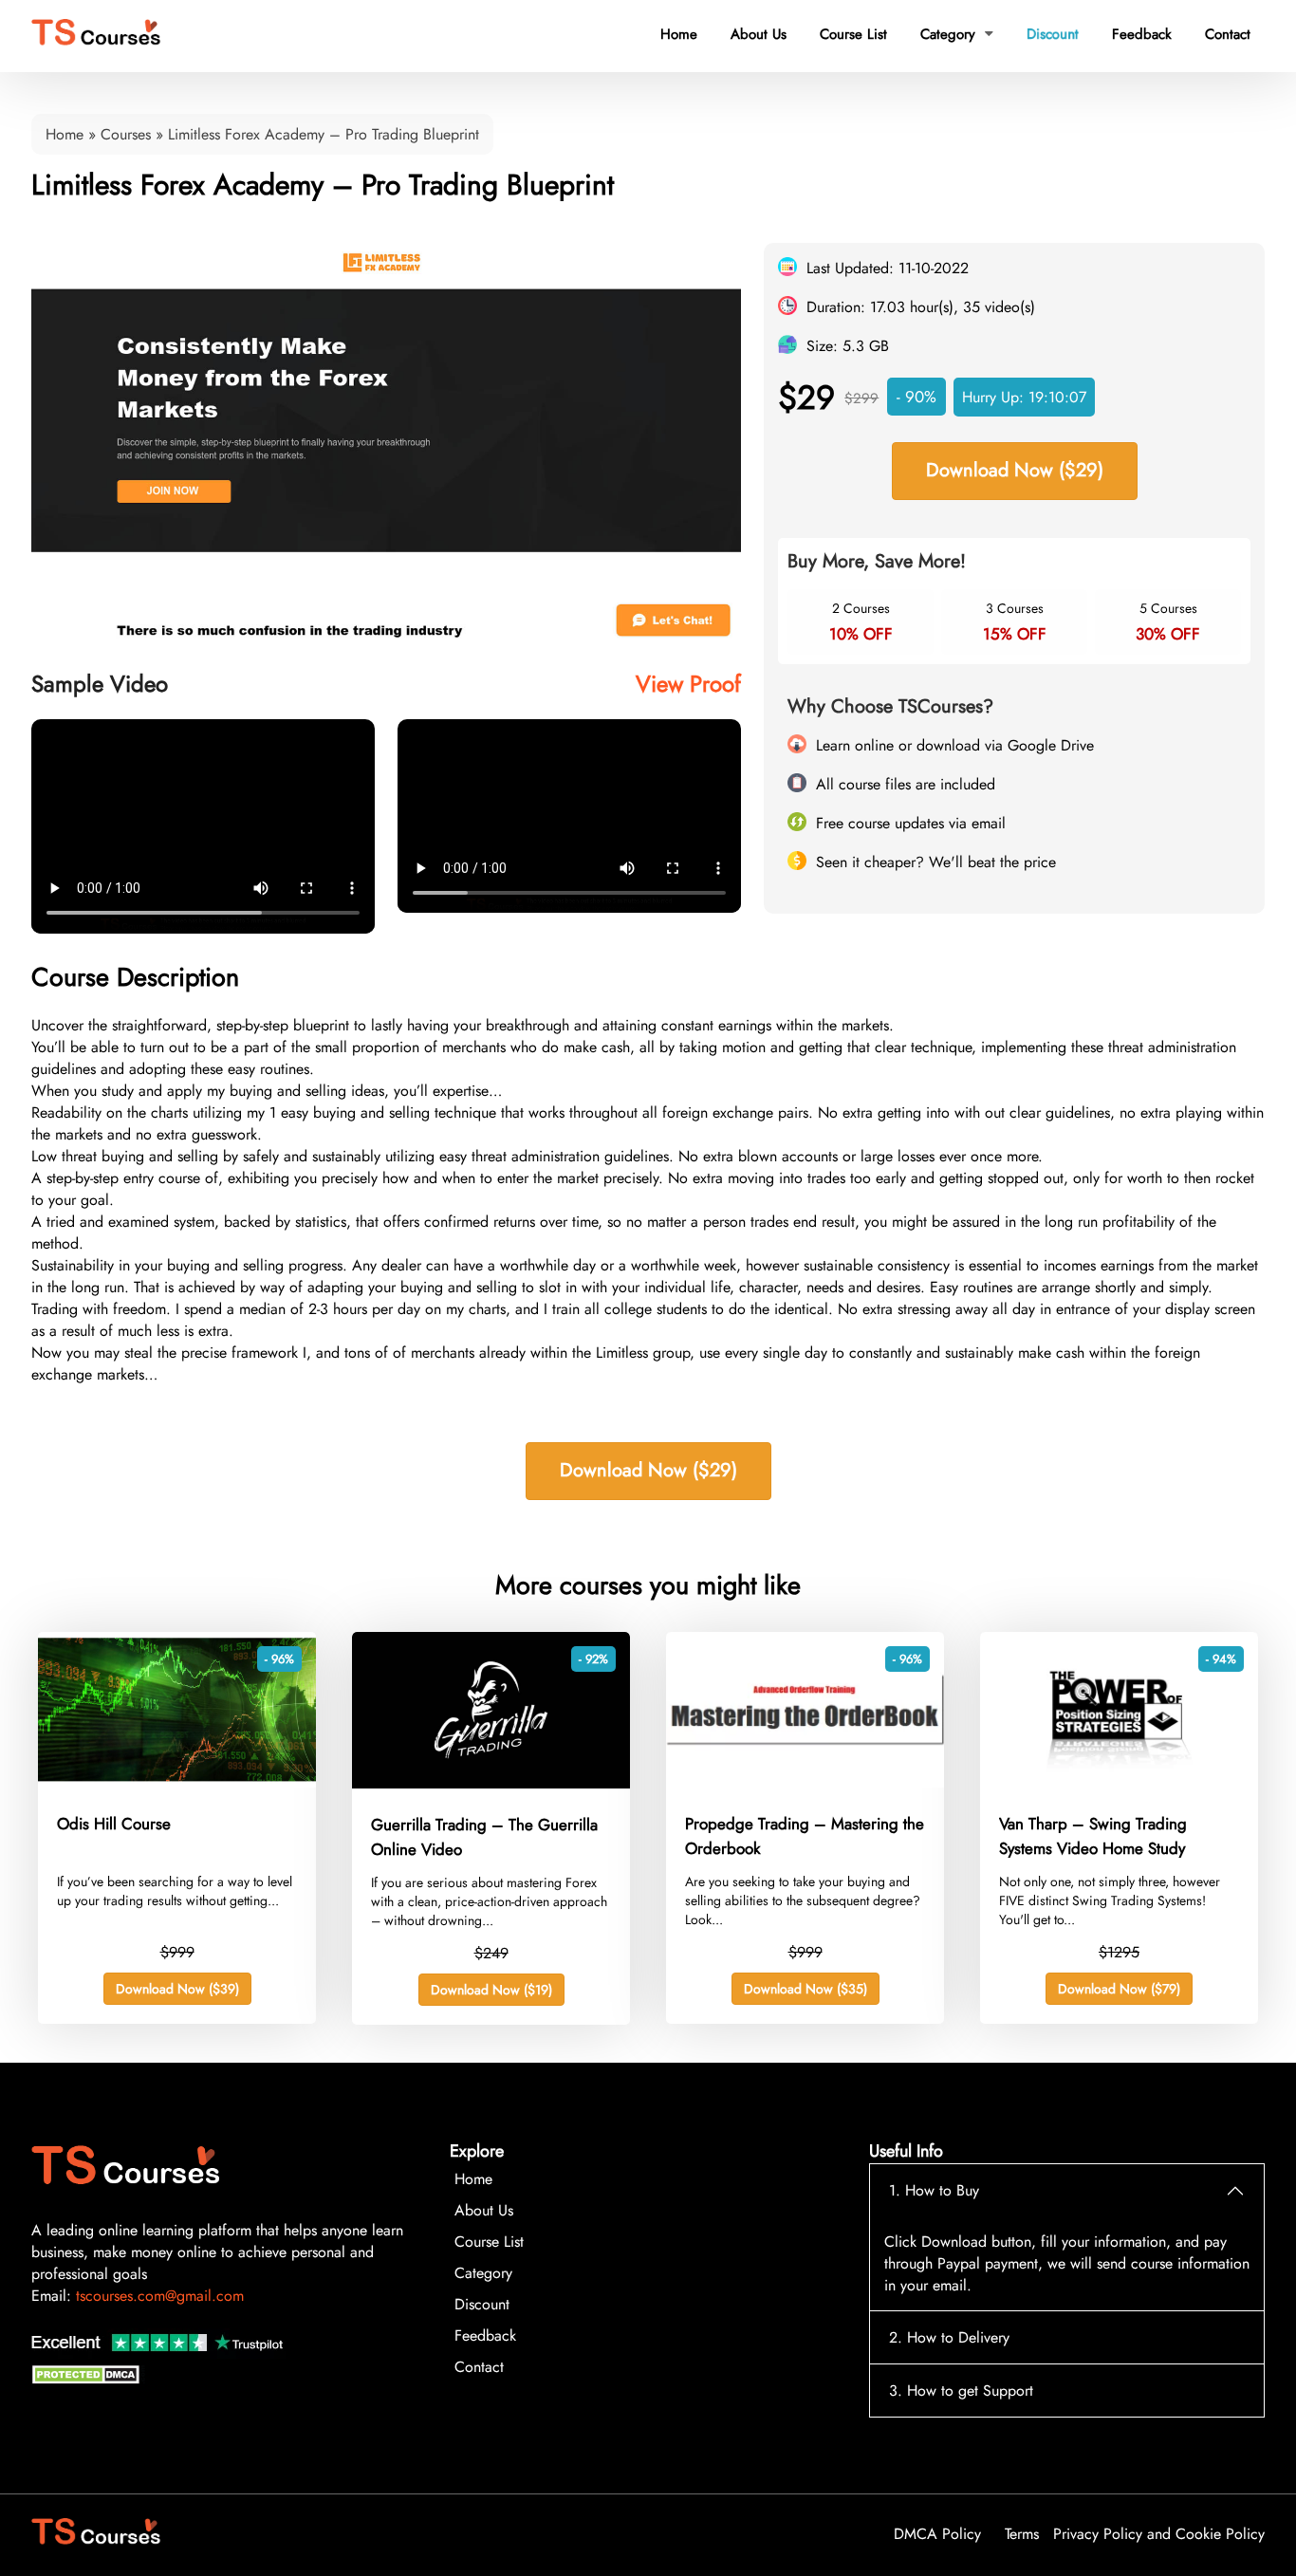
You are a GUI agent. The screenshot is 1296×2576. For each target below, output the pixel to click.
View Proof (688, 684)
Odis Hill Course (114, 1824)
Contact (1228, 34)
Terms (1022, 2534)
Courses (126, 134)
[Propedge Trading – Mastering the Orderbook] (805, 1782)
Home (679, 34)
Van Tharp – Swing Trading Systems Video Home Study (1093, 1836)
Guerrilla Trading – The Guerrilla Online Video (484, 1837)
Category (957, 34)
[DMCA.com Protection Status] (88, 2379)
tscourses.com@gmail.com (160, 2296)
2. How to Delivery (949, 2337)
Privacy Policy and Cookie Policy (1159, 2534)
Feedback (1142, 34)
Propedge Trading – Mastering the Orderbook (805, 1836)
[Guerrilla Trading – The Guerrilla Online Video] (491, 1783)
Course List (853, 34)
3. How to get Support (961, 2391)
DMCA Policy (937, 2534)
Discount (1053, 34)
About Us (759, 34)
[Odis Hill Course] (177, 1782)
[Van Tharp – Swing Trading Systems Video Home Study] (1119, 1782)
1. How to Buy (934, 2190)
